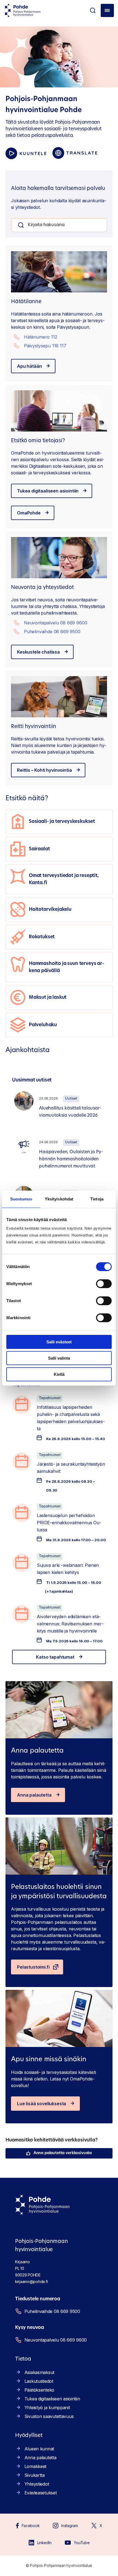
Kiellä (59, 1374)
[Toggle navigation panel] (107, 10)
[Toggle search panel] (93, 10)
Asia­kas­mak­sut (39, 2372)
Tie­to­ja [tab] (97, 1199)
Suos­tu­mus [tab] (21, 1199)
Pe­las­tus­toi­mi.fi (33, 1967)
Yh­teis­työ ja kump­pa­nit (47, 2408)
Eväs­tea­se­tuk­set (41, 2493)
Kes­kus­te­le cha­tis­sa (38, 652)
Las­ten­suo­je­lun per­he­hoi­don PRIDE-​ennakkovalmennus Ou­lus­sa (69, 1523)
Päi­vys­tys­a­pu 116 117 (45, 346)
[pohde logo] (23, 10)
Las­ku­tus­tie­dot (39, 2381)
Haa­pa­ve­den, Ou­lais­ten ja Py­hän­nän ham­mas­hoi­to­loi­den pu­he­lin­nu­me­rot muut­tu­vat (71, 1159)
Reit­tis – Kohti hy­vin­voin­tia (44, 770)
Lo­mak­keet (35, 2466)
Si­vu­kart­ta (35, 2475)
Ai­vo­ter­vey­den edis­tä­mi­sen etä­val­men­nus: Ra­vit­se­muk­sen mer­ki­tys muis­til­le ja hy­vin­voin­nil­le (70, 1624)
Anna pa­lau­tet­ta (34, 1795)
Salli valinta (59, 1358)
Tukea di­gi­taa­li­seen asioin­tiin (48, 491)
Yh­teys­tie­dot (37, 2484)
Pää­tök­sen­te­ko (39, 2390)
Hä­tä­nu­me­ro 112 (41, 337)
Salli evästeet (59, 1342)
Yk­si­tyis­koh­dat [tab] (59, 1199)
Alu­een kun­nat (39, 2449)
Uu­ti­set (71, 1099)
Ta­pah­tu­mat (50, 1398)
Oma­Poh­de (29, 513)
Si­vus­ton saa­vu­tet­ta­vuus (49, 2416)
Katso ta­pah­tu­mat (55, 1657)
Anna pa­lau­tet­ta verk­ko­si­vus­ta (63, 2153)
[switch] (104, 1284)
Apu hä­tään (29, 366)
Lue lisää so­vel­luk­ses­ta (42, 2104)
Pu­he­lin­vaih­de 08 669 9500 (52, 632)
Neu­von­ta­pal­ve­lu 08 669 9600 (56, 623)
